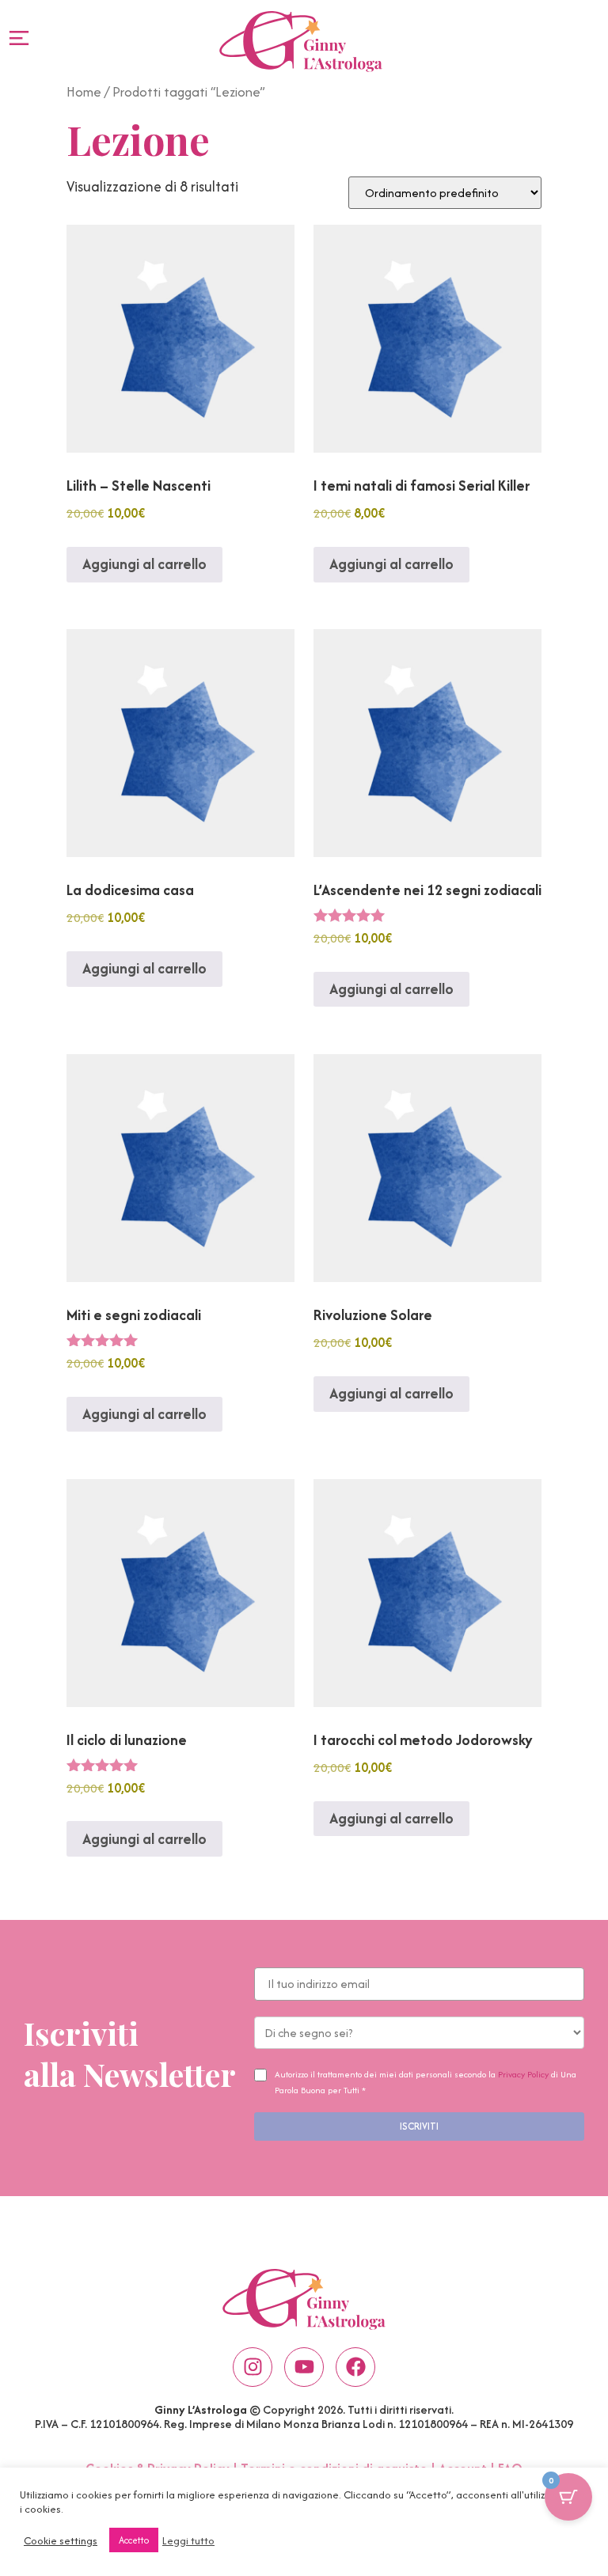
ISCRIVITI (419, 2126)
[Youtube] (304, 2367)
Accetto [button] (134, 2540)
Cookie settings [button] (61, 2540)
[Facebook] (355, 2367)
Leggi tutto (188, 2540)
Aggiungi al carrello (144, 564)
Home (84, 92)
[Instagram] (253, 2367)
